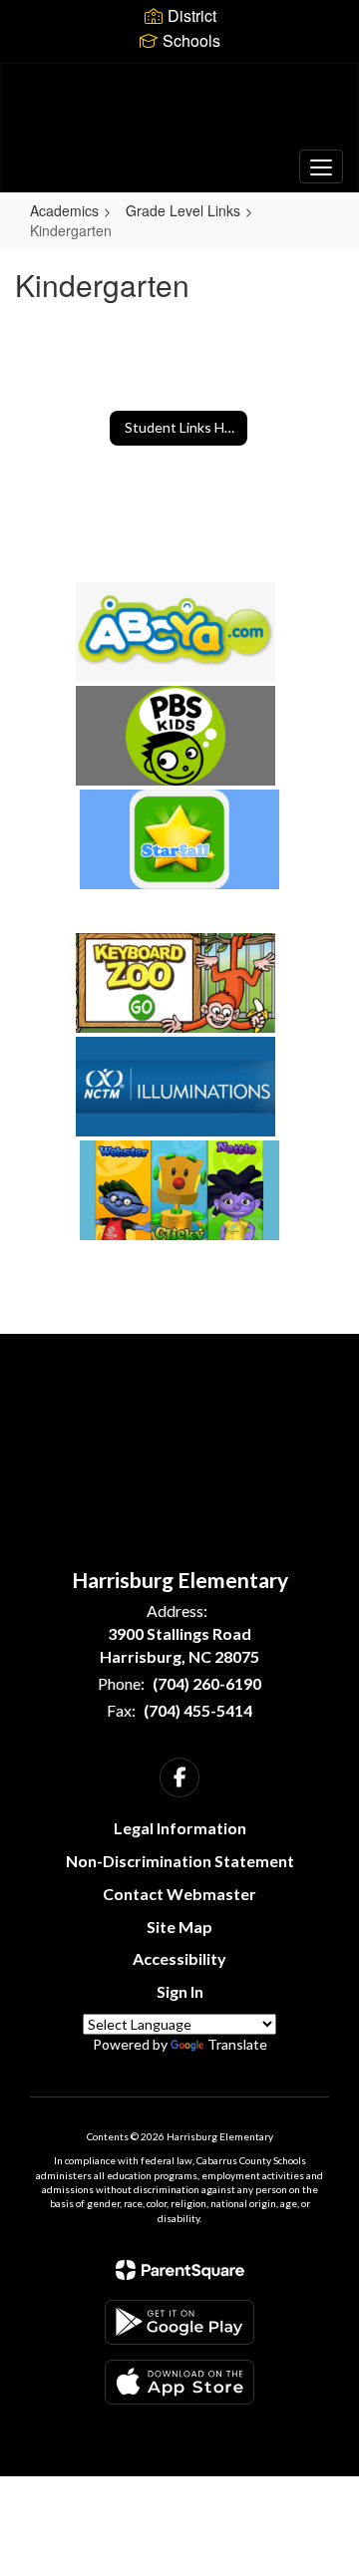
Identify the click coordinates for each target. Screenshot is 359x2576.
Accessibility (179, 1958)
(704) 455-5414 (198, 1710)
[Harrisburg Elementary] (179, 113)
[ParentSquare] (180, 2270)
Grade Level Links (183, 210)
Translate (237, 2044)
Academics (64, 210)
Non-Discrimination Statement (180, 1861)
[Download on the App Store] (179, 2382)
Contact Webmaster (179, 1894)
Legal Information (180, 1828)
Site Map (179, 1927)
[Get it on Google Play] (179, 2322)
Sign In (180, 1991)
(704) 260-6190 (207, 1683)
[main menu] (321, 166)
